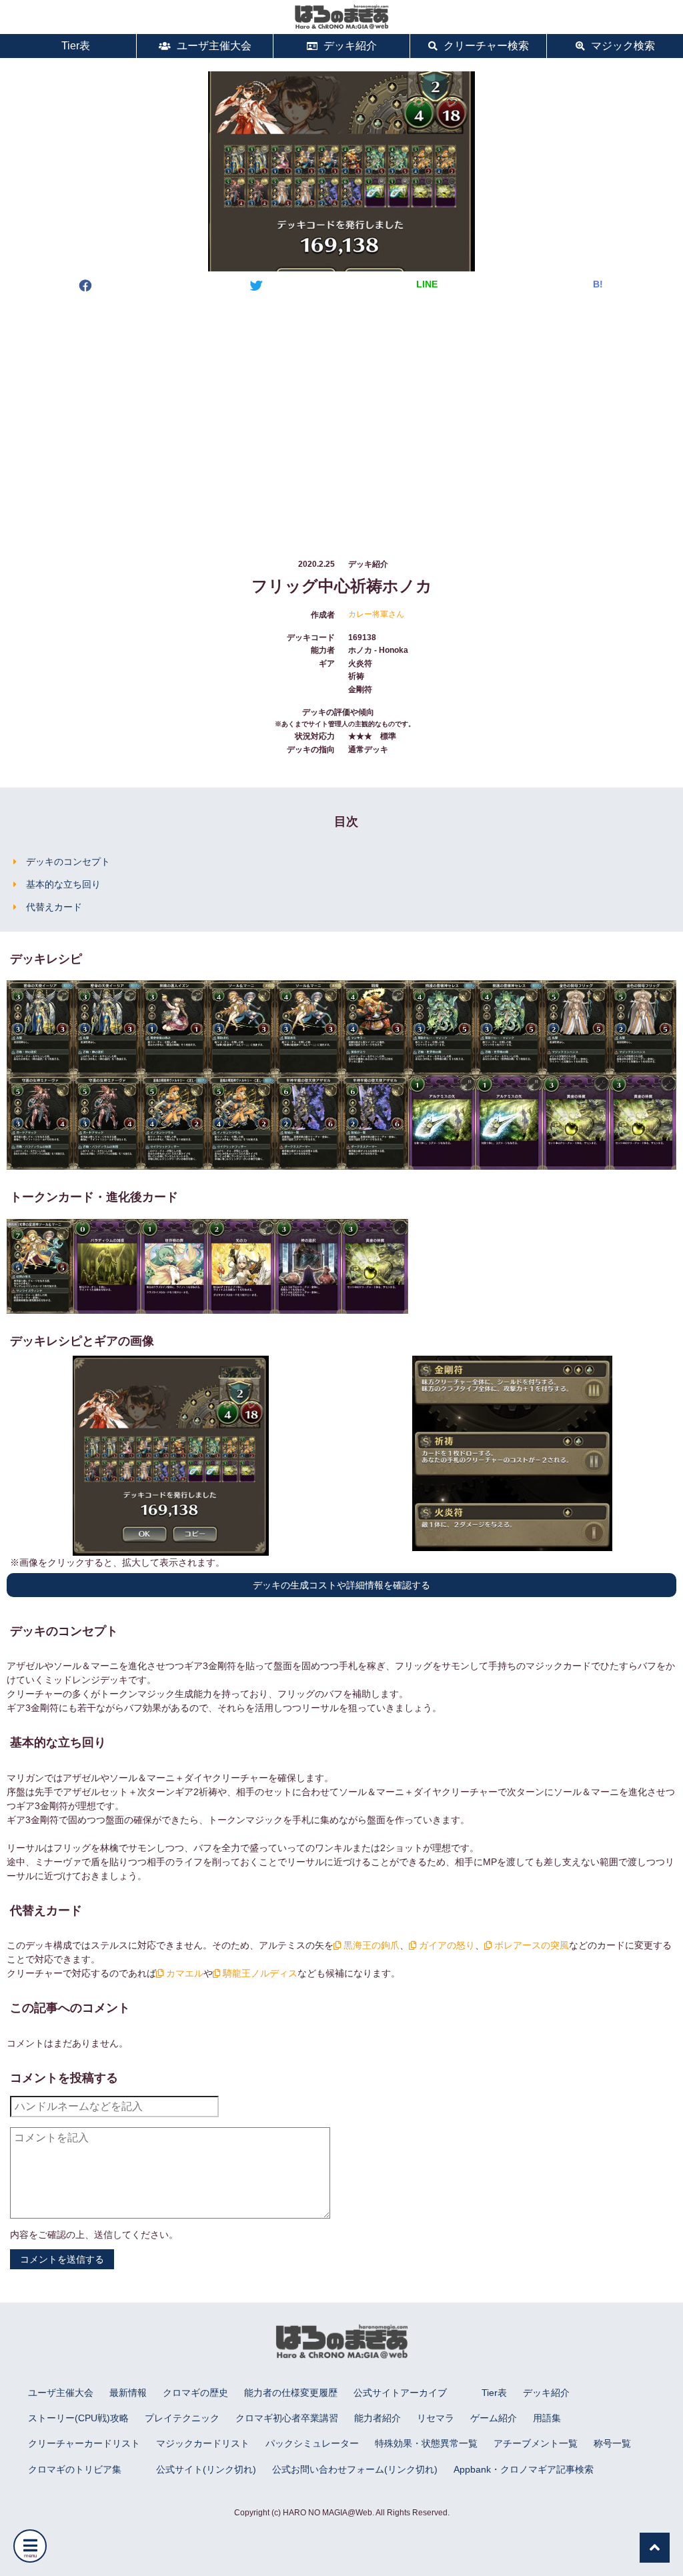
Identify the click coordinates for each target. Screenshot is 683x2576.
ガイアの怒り (446, 1945)
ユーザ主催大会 (213, 46)
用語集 (547, 2418)
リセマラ (436, 2418)
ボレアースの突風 (530, 1945)
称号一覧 (612, 2443)
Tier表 (74, 46)
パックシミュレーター (312, 2443)
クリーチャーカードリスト (84, 2443)
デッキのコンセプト (68, 862)
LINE (427, 284)
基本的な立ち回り (63, 884)
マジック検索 (622, 46)
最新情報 (128, 2393)
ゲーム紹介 (494, 2418)
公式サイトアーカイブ (400, 2393)
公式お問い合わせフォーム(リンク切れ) (355, 2469)
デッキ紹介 (349, 46)
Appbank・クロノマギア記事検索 (524, 2469)
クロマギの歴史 (195, 2393)
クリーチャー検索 (485, 46)
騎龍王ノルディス (259, 1973)
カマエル (183, 1973)
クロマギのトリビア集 (75, 2469)
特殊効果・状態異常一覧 (426, 2443)
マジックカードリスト (203, 2443)
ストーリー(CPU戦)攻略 (78, 2418)
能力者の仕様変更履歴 (291, 2393)
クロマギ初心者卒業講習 (287, 2418)
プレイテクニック (182, 2418)
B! (598, 284)
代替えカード (54, 907)
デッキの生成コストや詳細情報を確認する (341, 1585)
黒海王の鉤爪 (370, 1945)
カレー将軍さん (376, 614)
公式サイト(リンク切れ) (206, 2469)
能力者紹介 (378, 2418)
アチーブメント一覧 (536, 2443)
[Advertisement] (341, 413)
